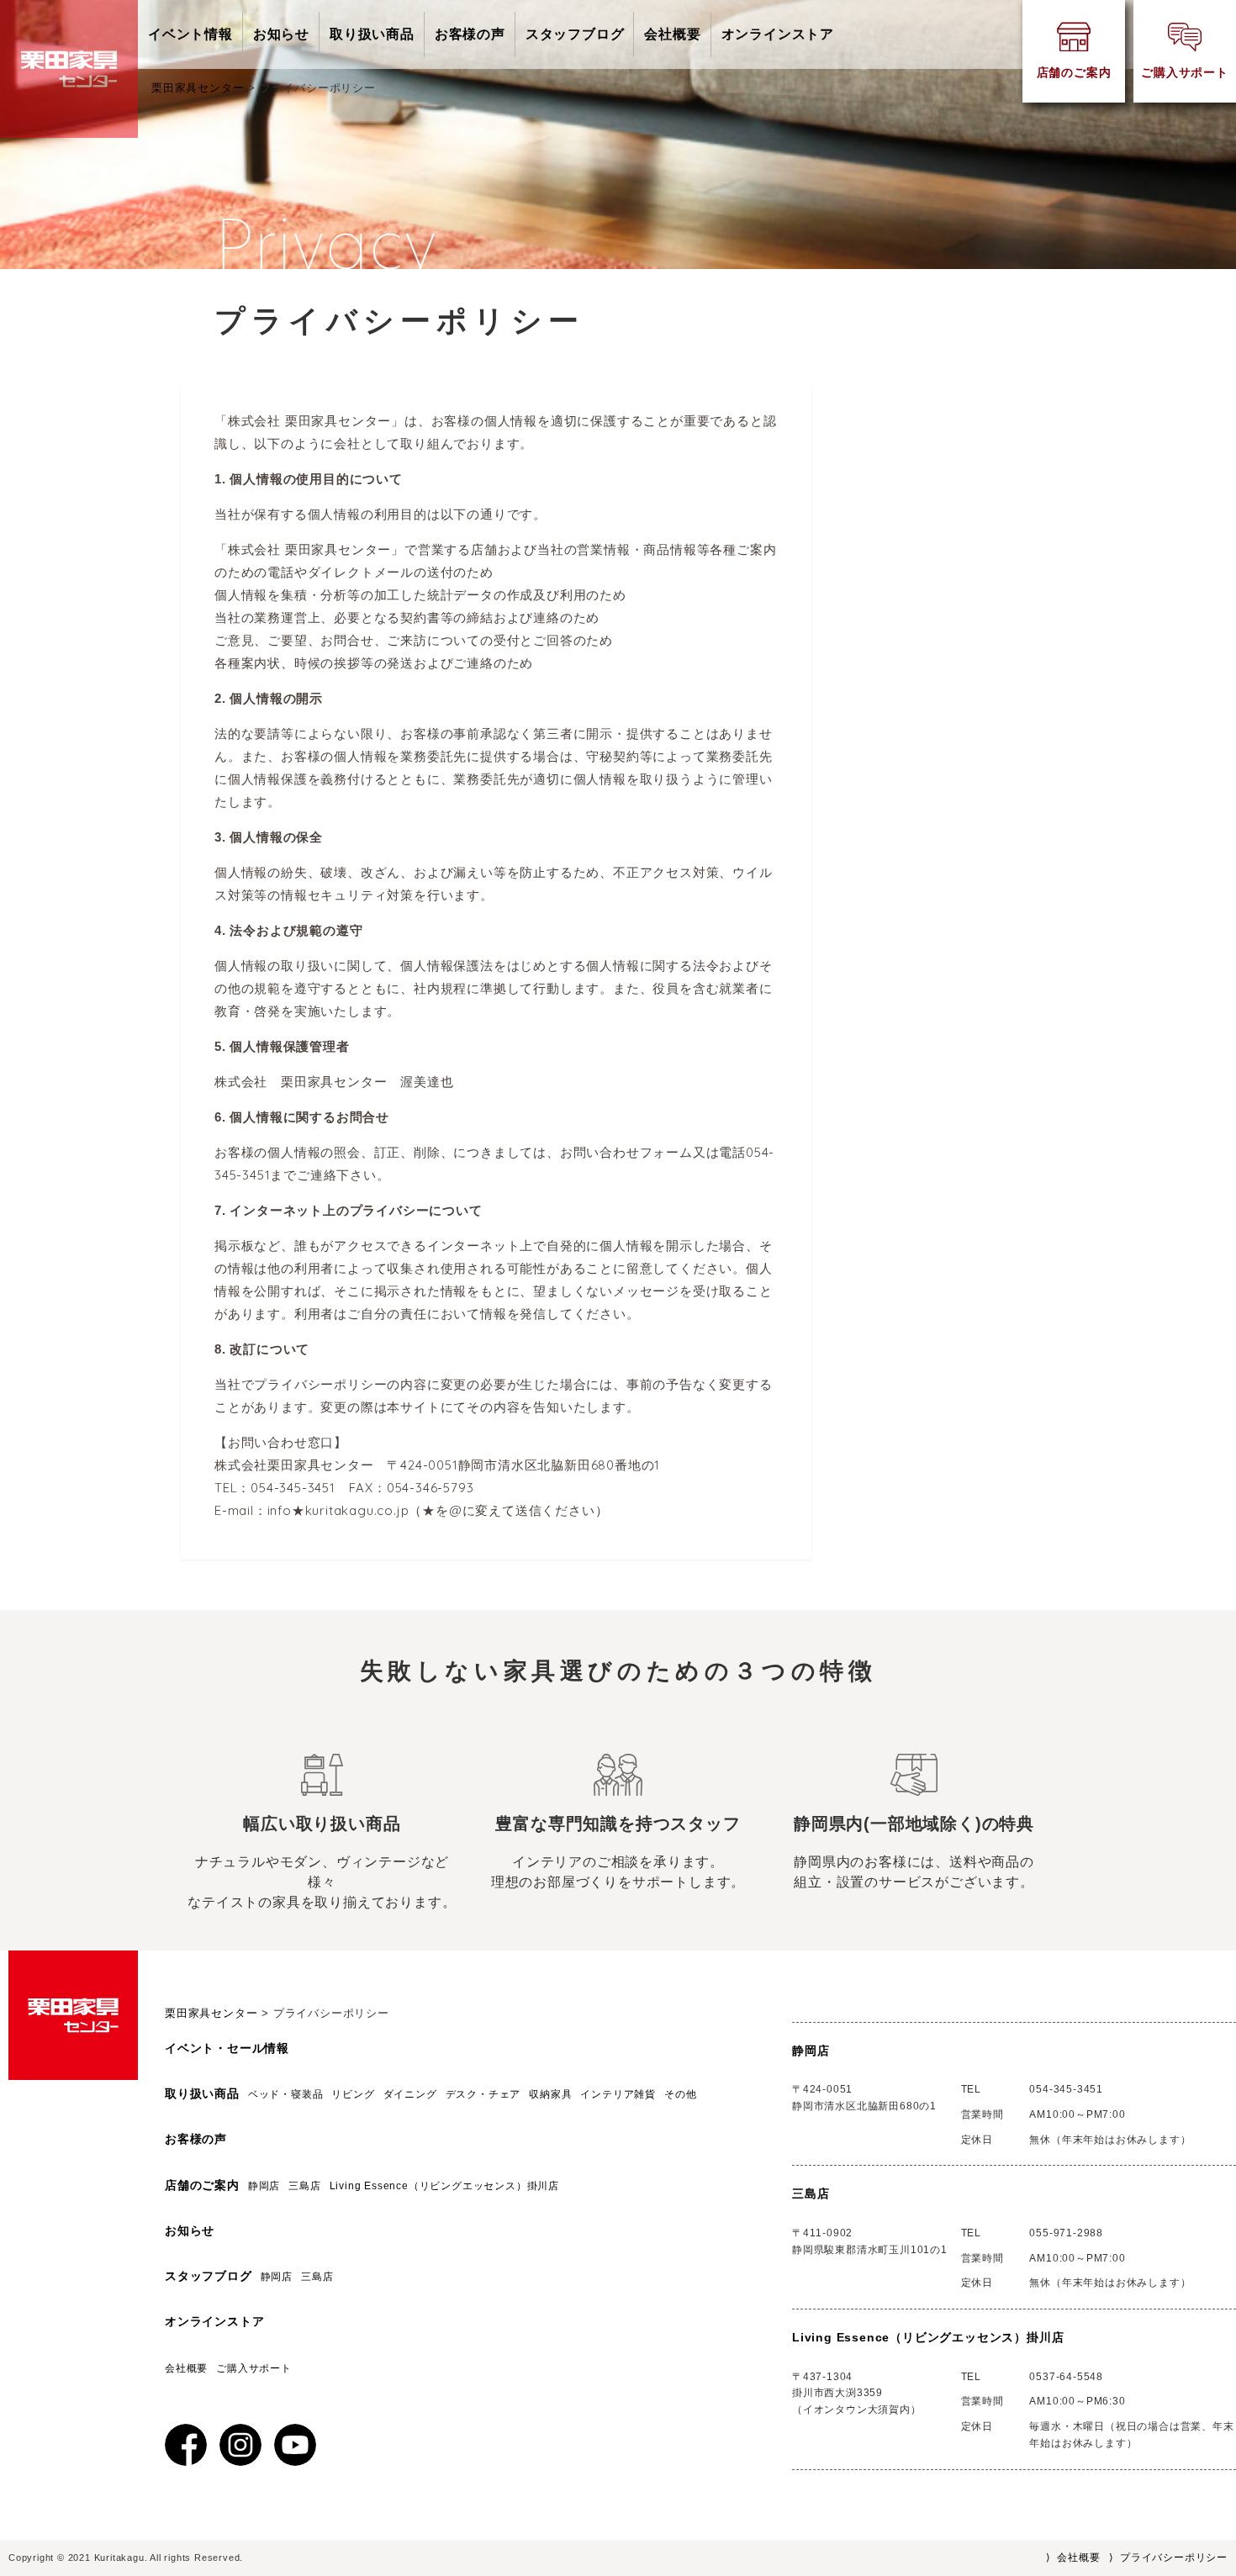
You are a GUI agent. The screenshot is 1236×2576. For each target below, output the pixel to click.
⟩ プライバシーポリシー (1168, 2558)
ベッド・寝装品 (286, 2094)
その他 (680, 2094)
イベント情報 (190, 34)
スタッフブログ (575, 34)
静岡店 (264, 2186)
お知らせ (281, 34)
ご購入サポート (254, 2368)
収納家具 (550, 2094)
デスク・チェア (483, 2094)
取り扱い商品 (372, 34)
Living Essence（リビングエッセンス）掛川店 (450, 2186)
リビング (353, 2094)
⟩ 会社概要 (1073, 2558)
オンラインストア (778, 34)
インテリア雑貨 (618, 2094)
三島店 (304, 2186)
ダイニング (410, 2094)
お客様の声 (470, 34)
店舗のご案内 (202, 2185)
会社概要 (672, 34)
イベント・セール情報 (227, 2048)
